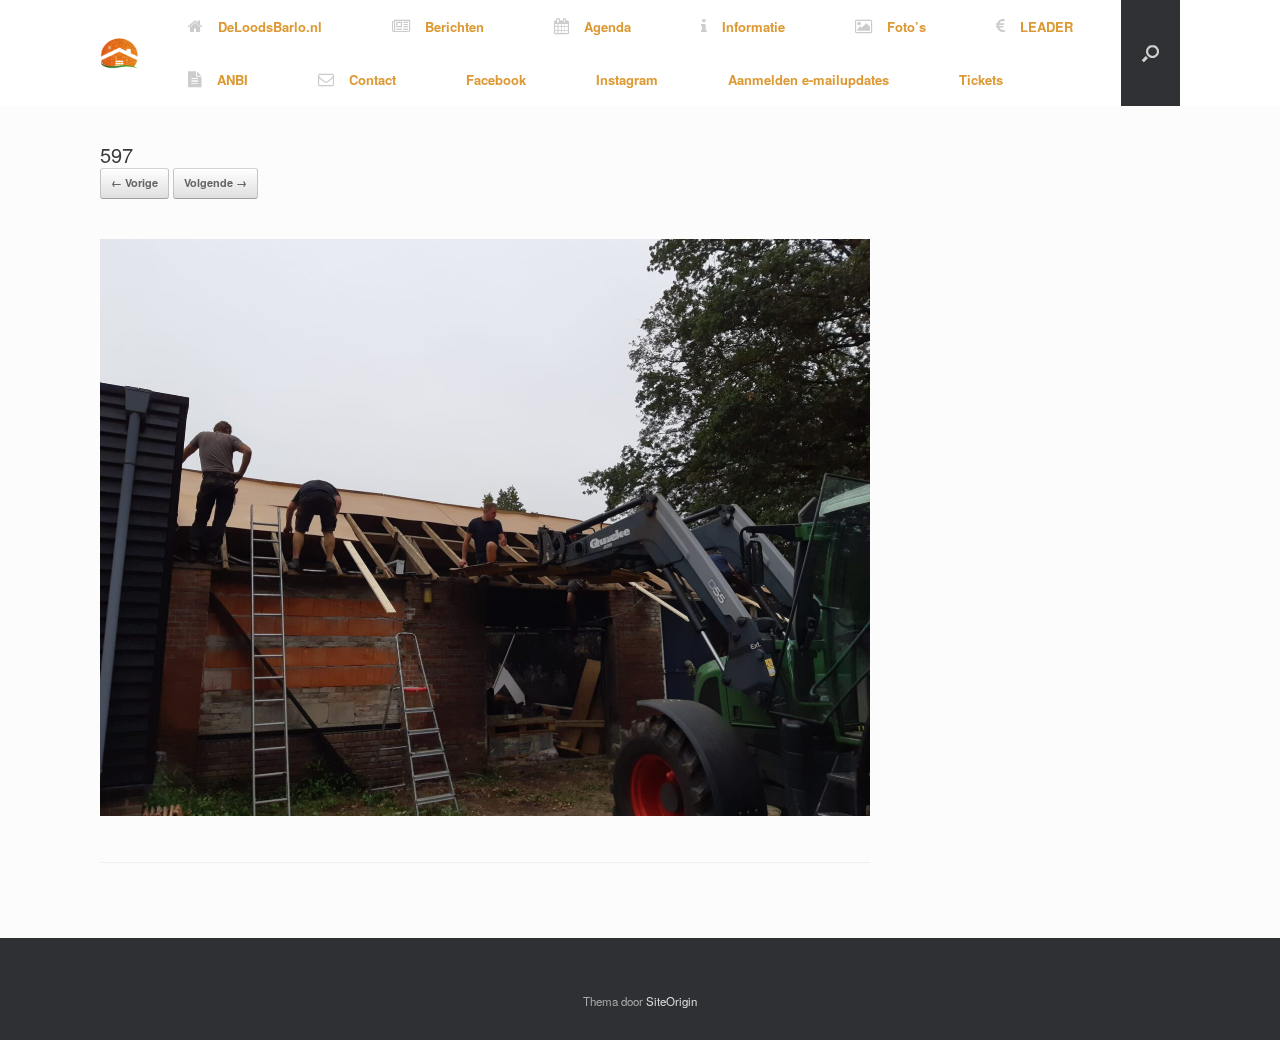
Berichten (454, 26)
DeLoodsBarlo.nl (270, 26)
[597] (485, 810)
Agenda (607, 26)
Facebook (496, 79)
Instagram (627, 79)
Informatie (753, 26)
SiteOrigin (671, 1001)
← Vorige (134, 182)
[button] (1150, 53)
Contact (372, 79)
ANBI (232, 79)
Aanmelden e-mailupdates (808, 79)
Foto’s (906, 26)
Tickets (981, 79)
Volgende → (215, 182)
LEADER (1046, 26)
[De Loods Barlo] (119, 53)
